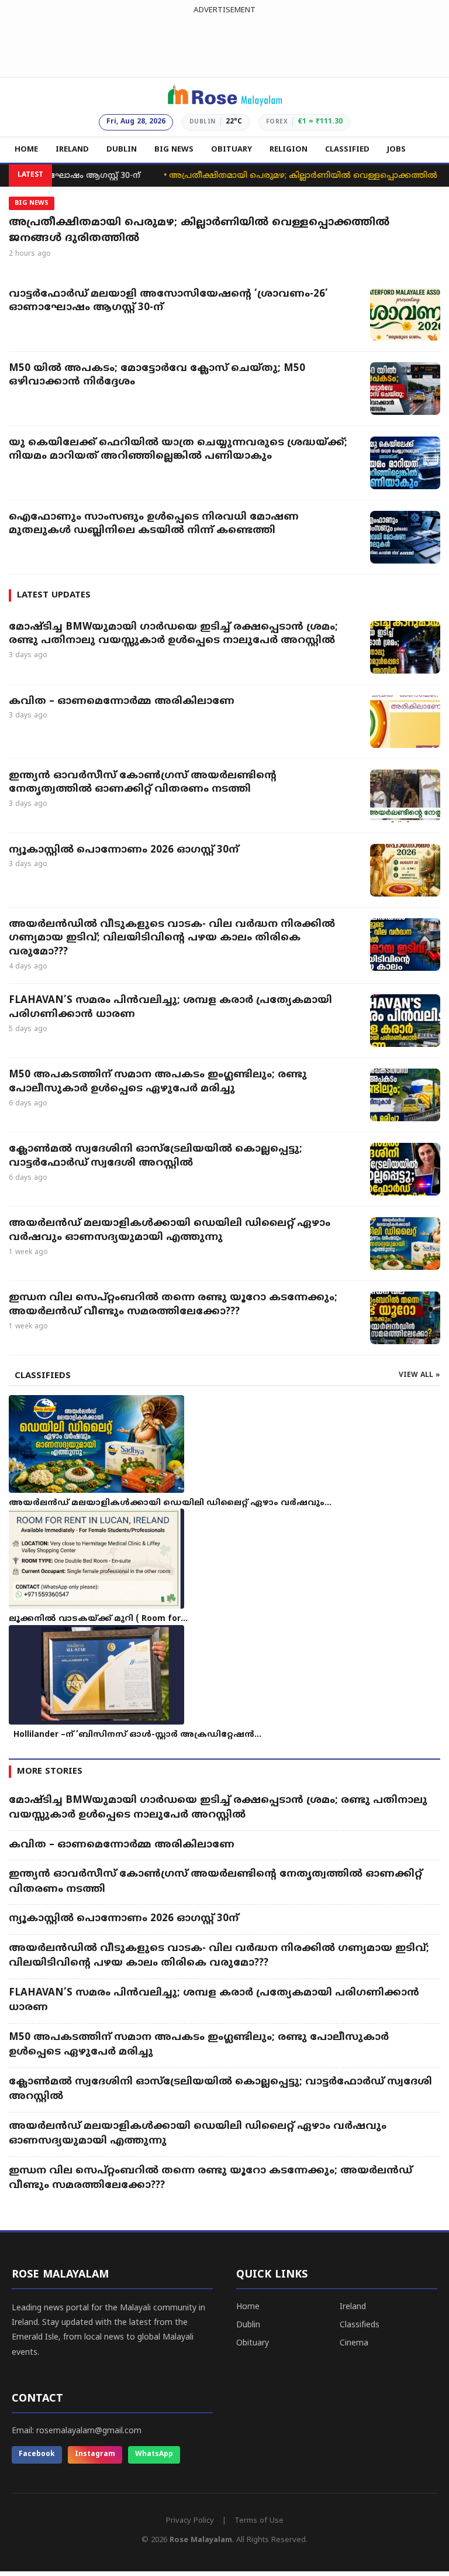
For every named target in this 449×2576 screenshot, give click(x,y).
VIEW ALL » (419, 1375)
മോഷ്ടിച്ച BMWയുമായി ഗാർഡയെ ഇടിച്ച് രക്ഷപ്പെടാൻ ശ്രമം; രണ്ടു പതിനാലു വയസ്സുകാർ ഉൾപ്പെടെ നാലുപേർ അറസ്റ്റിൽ (173, 634)
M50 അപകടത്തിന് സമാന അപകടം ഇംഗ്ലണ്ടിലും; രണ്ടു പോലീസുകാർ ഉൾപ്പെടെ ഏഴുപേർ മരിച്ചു (158, 1082)
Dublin (248, 2325)
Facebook (37, 2455)
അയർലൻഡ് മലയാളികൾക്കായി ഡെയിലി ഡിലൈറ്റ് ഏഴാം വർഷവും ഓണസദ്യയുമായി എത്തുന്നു (170, 1231)
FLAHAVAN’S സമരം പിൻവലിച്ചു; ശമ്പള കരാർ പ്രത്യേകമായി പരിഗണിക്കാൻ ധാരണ (170, 1008)
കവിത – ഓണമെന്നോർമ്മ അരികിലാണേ (123, 702)
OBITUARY (232, 150)
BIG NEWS (174, 150)
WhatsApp (154, 2455)
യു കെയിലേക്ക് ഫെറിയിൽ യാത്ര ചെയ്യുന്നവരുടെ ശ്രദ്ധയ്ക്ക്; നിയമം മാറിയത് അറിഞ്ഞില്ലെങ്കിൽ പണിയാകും (178, 450)
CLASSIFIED (347, 150)
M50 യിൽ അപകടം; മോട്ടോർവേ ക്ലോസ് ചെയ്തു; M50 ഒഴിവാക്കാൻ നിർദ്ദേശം (157, 376)
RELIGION (289, 150)
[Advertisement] (224, 43)
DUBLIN (122, 150)
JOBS (396, 150)
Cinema (354, 2343)
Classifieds (360, 2325)
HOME (26, 150)
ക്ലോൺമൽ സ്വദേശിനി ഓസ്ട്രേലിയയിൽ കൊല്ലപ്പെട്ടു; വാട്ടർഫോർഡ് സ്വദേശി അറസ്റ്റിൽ (156, 1156)
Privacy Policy (190, 2521)
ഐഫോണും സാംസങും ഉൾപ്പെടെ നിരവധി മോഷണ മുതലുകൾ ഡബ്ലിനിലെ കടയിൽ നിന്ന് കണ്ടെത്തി (154, 524)
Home (248, 2307)
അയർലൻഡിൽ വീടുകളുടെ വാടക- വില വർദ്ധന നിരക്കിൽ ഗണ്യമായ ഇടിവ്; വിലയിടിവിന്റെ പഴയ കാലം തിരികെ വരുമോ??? (172, 939)
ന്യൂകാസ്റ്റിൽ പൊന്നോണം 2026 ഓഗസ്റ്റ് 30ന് (124, 850)
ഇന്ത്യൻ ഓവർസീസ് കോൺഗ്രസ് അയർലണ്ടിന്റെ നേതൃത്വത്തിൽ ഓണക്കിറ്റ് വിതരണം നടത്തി (143, 783)
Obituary (253, 2343)
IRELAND (72, 150)
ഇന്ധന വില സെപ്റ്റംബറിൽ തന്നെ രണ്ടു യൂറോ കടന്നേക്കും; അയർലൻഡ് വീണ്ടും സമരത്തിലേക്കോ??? (173, 1305)
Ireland (353, 2307)
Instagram (95, 2455)
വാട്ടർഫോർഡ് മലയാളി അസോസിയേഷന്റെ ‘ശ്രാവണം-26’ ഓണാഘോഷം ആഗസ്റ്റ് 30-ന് (168, 301)
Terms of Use (259, 2521)
